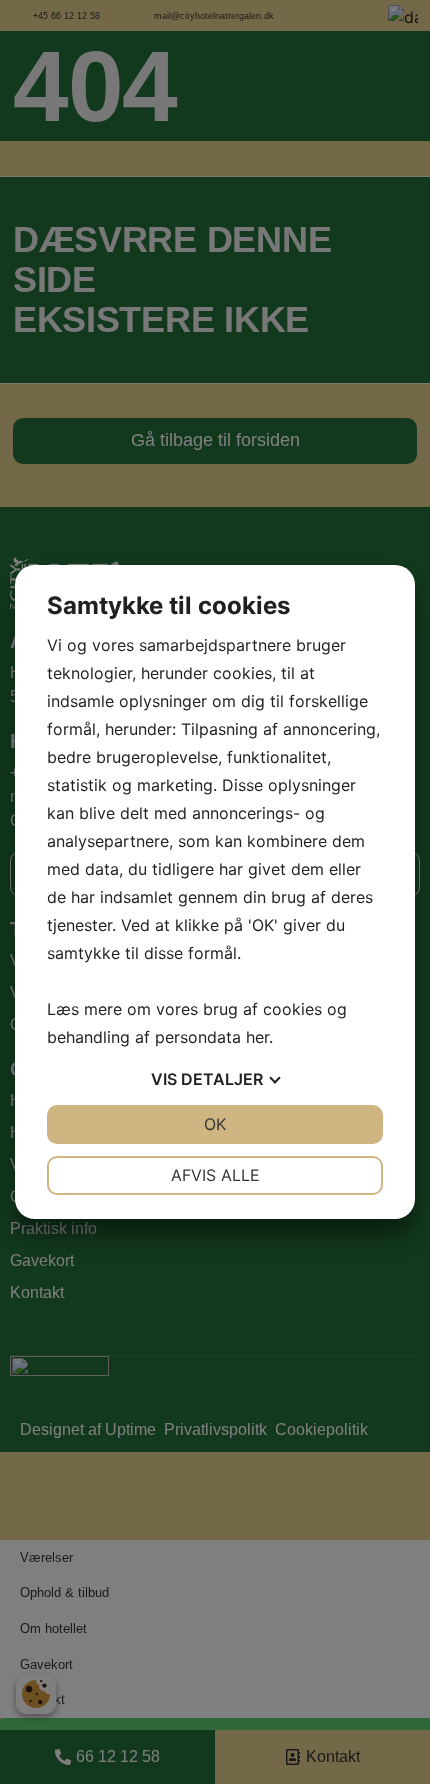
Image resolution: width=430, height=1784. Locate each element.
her (257, 1037)
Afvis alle (215, 1175)
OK (215, 1124)
